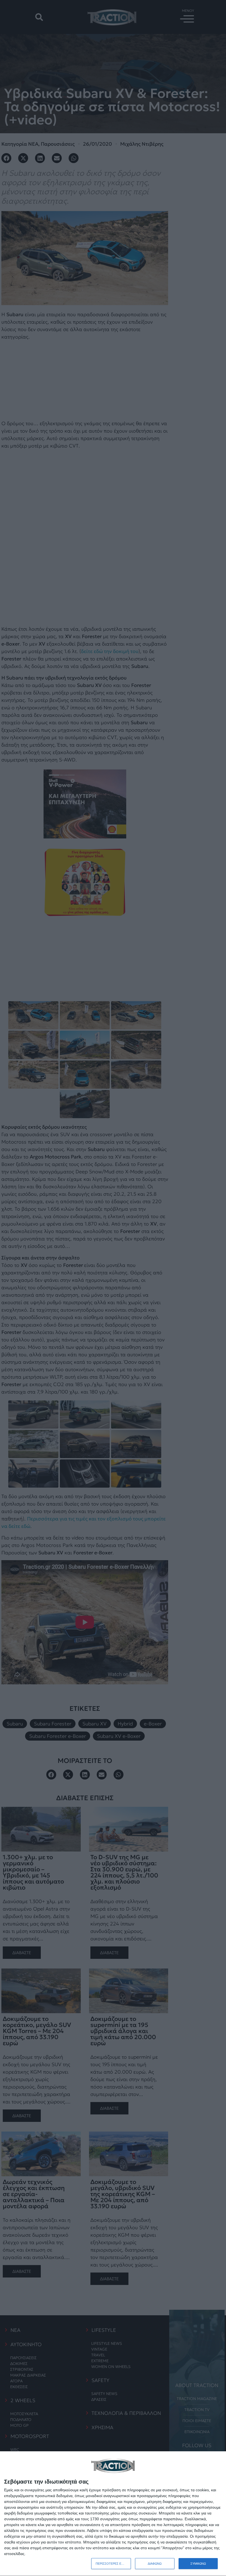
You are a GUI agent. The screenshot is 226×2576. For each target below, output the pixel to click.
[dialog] (113, 2514)
